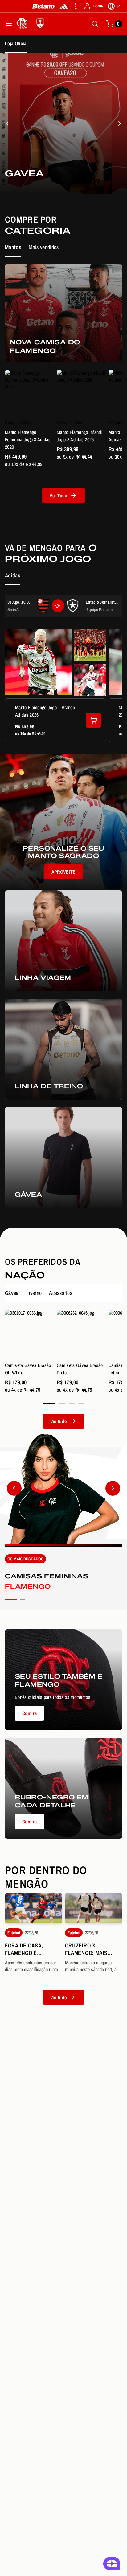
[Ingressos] (58, 606)
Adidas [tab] (13, 575)
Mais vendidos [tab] (44, 247)
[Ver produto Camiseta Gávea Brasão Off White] (30, 1334)
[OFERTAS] (120, 123)
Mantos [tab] (13, 247)
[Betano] (44, 6)
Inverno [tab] (34, 1293)
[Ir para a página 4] (81, 478)
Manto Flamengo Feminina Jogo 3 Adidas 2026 (28, 439)
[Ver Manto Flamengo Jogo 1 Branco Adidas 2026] (93, 720)
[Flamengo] (31, 24)
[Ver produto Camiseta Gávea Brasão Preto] (81, 1334)
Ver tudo (59, 1997)
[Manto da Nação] (7, 123)
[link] (63, 123)
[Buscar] (95, 24)
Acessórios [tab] (61, 1293)
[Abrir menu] (9, 24)
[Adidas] (64, 6)
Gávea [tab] (12, 1293)
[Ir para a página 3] (72, 478)
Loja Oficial (16, 43)
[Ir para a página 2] (62, 478)
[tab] (30, 189)
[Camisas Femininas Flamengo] (63, 1522)
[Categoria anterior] (14, 1488)
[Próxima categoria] (113, 1488)
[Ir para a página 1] (49, 478)
